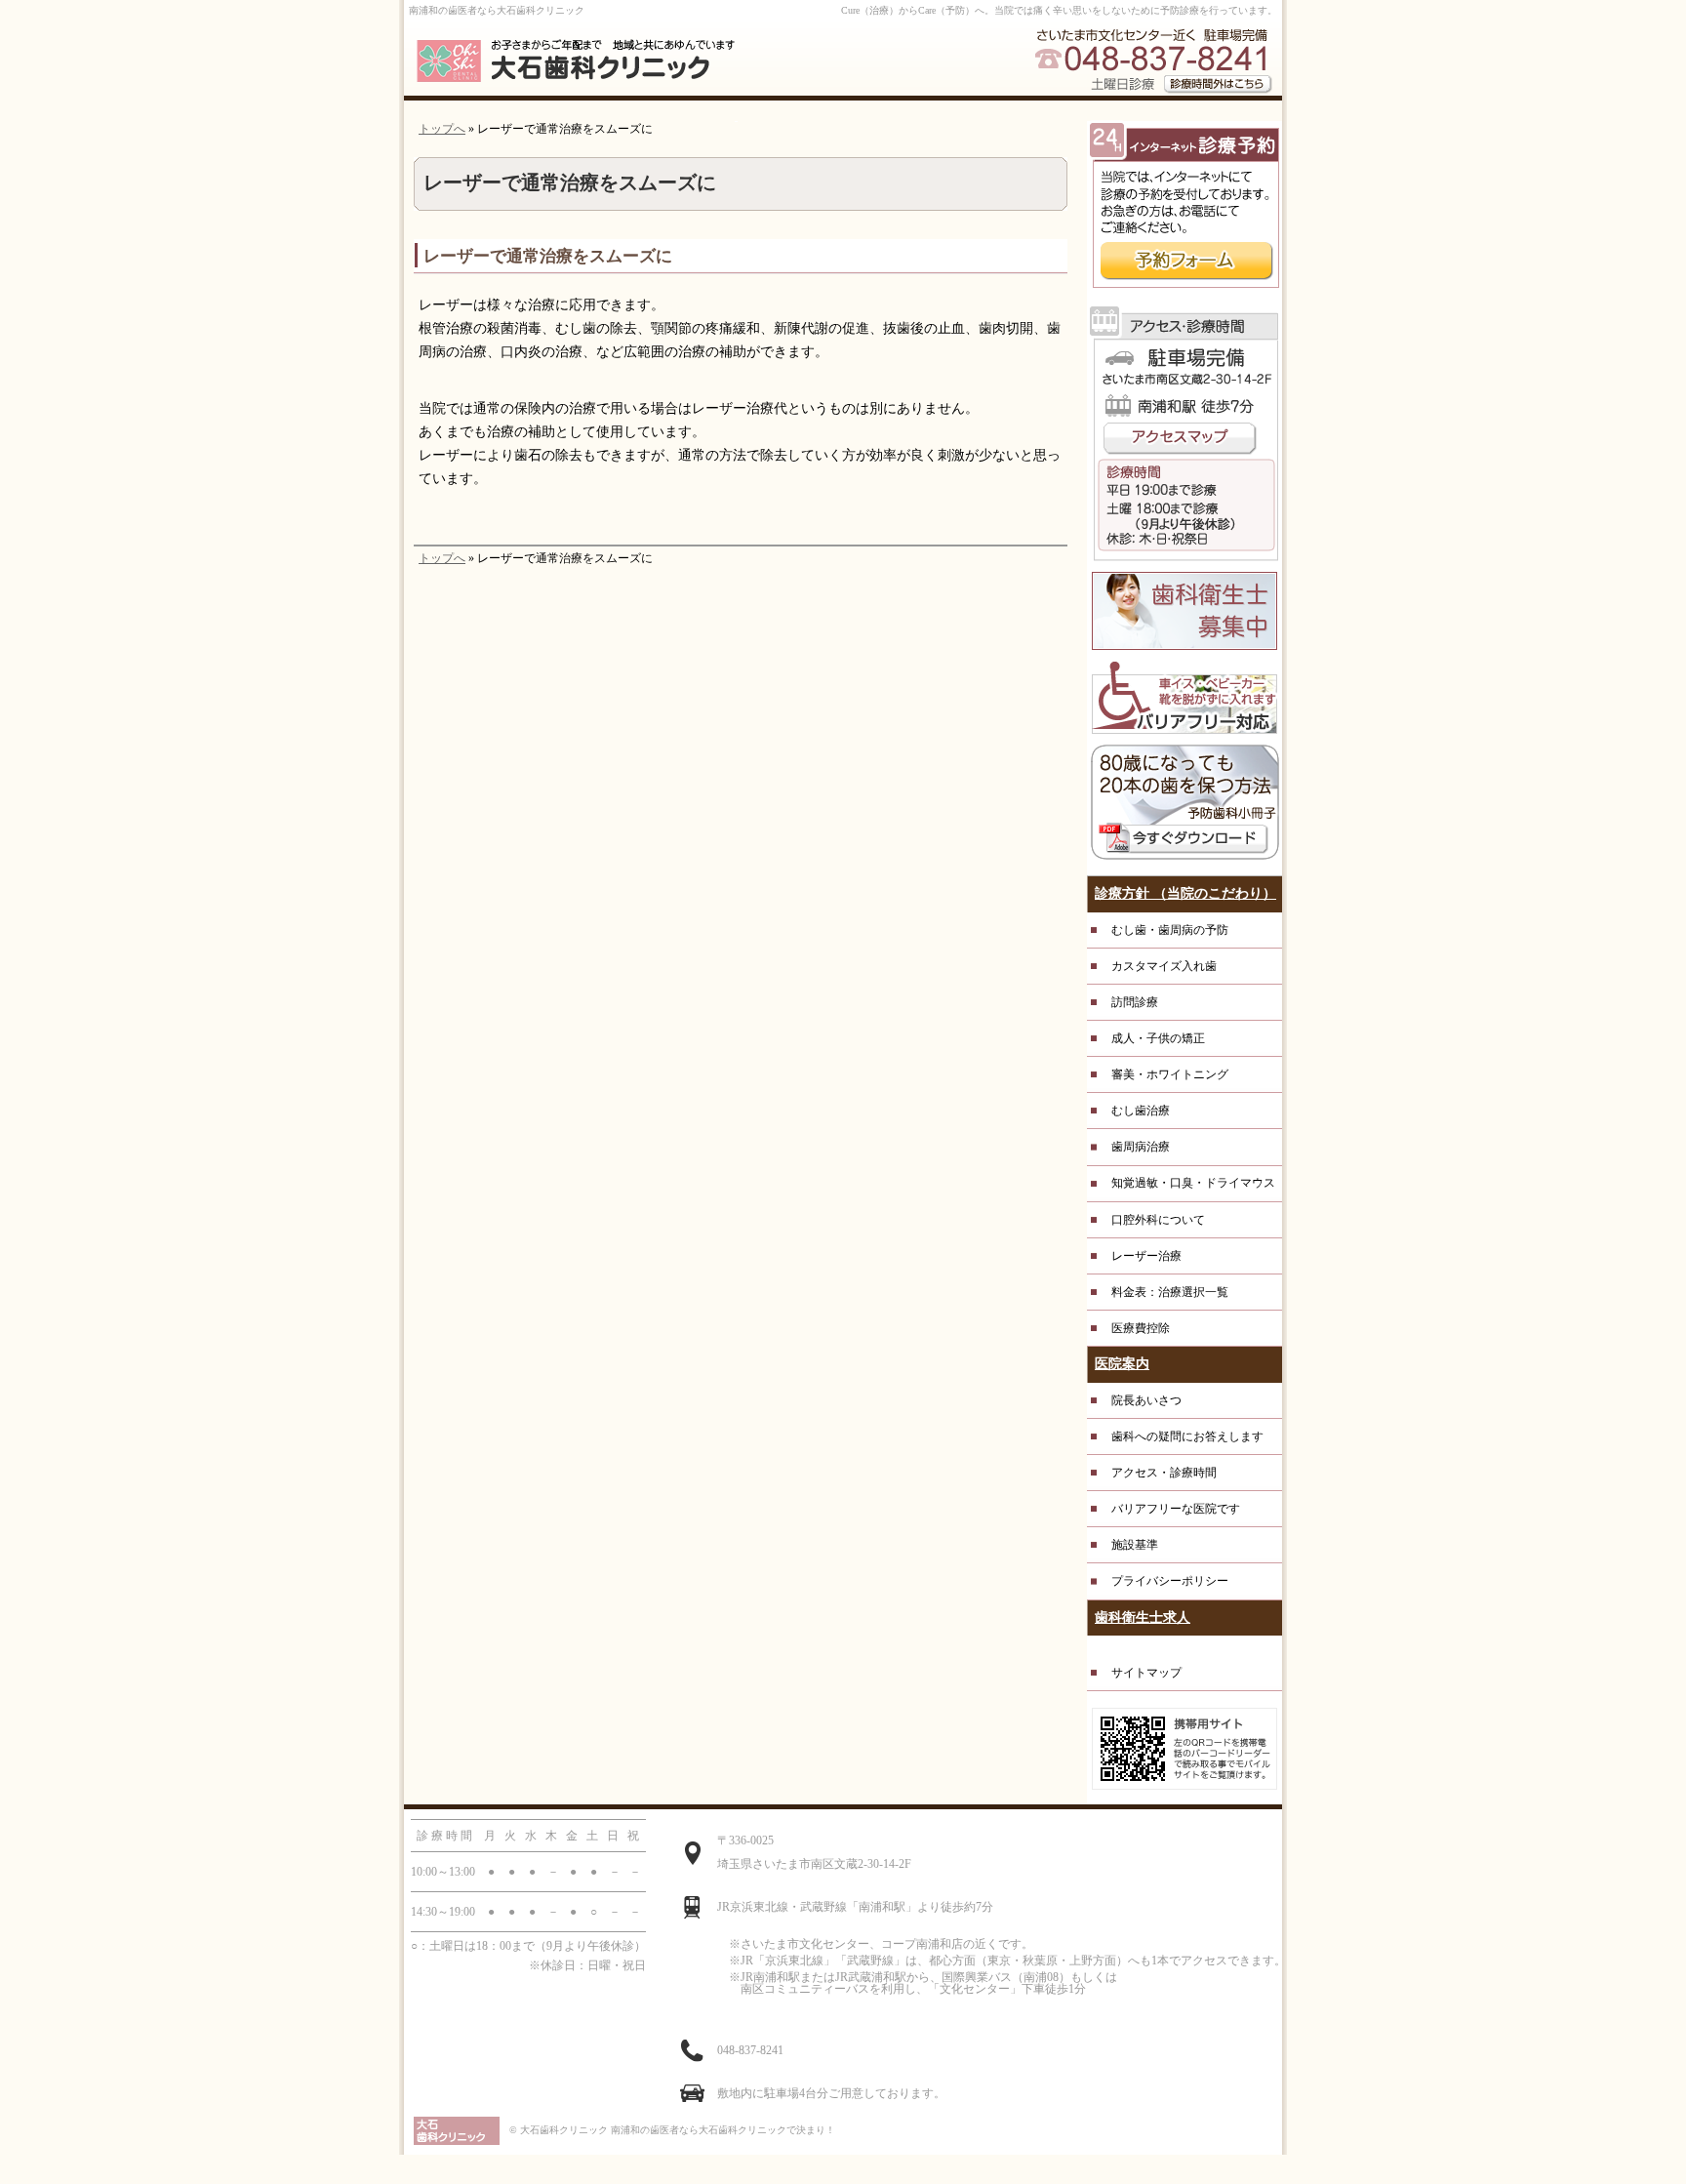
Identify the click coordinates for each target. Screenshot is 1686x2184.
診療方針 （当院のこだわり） (1185, 893)
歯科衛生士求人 (1143, 1618)
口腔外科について (1158, 1220)
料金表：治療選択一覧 (1170, 1292)
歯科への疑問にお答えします (1187, 1436)
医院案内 (1122, 1364)
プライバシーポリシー (1170, 1581)
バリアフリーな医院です (1176, 1509)
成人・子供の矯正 (1158, 1038)
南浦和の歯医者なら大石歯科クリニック (497, 10)
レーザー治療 (1146, 1256)
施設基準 (1135, 1545)
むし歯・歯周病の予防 (1170, 930)
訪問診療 (1135, 1002)
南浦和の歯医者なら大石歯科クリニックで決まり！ (723, 2130)
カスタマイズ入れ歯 (1164, 966)
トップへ (442, 129)
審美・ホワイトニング (1170, 1074)
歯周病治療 (1141, 1147)
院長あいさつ (1146, 1400)
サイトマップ (1146, 1673)
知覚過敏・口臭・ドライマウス (1193, 1183)
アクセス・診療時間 (1164, 1473)
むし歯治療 (1141, 1111)
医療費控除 (1141, 1328)
